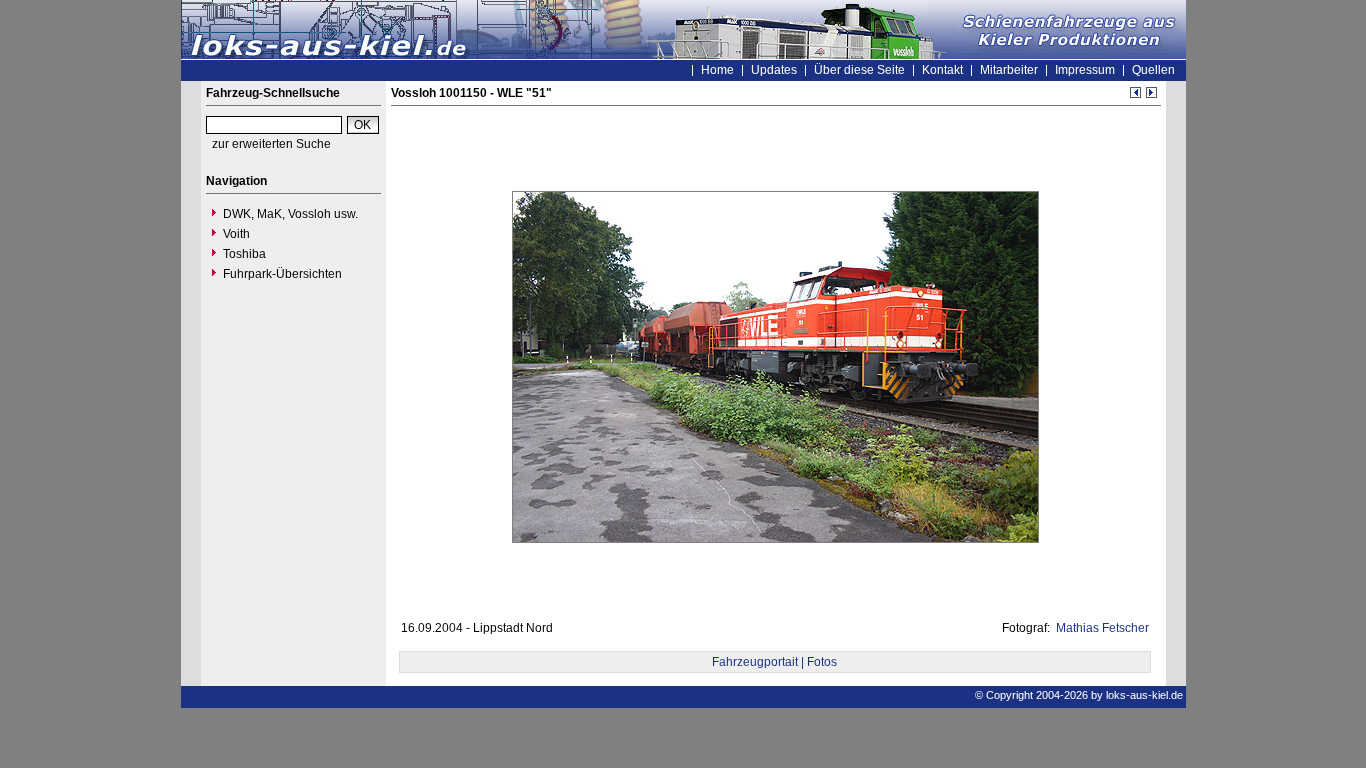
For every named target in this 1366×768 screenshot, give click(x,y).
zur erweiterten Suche (271, 144)
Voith (236, 234)
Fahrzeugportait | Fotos (774, 662)
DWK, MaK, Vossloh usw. (290, 214)
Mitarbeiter (1009, 70)
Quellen (1153, 70)
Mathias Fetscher (1101, 628)
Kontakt (942, 70)
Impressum (1085, 70)
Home (717, 70)
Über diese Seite (859, 70)
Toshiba (244, 254)
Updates (774, 70)
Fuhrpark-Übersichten (282, 274)
